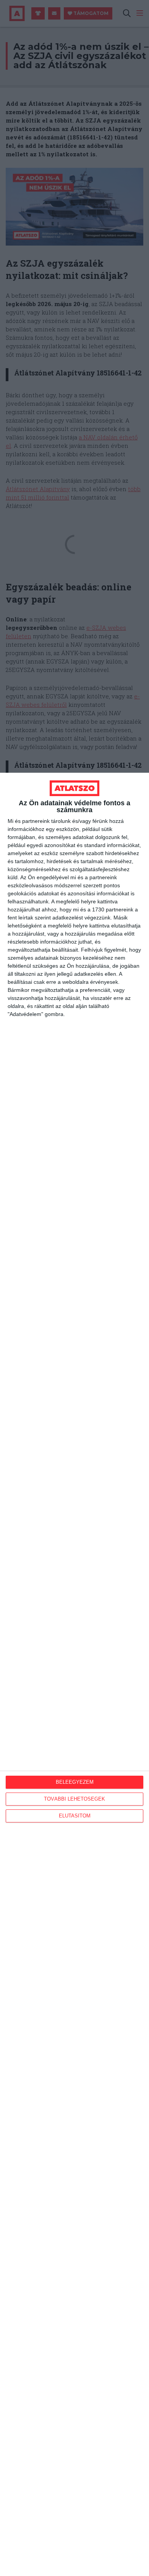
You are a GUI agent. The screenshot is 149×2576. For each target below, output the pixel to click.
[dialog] (74, 1674)
